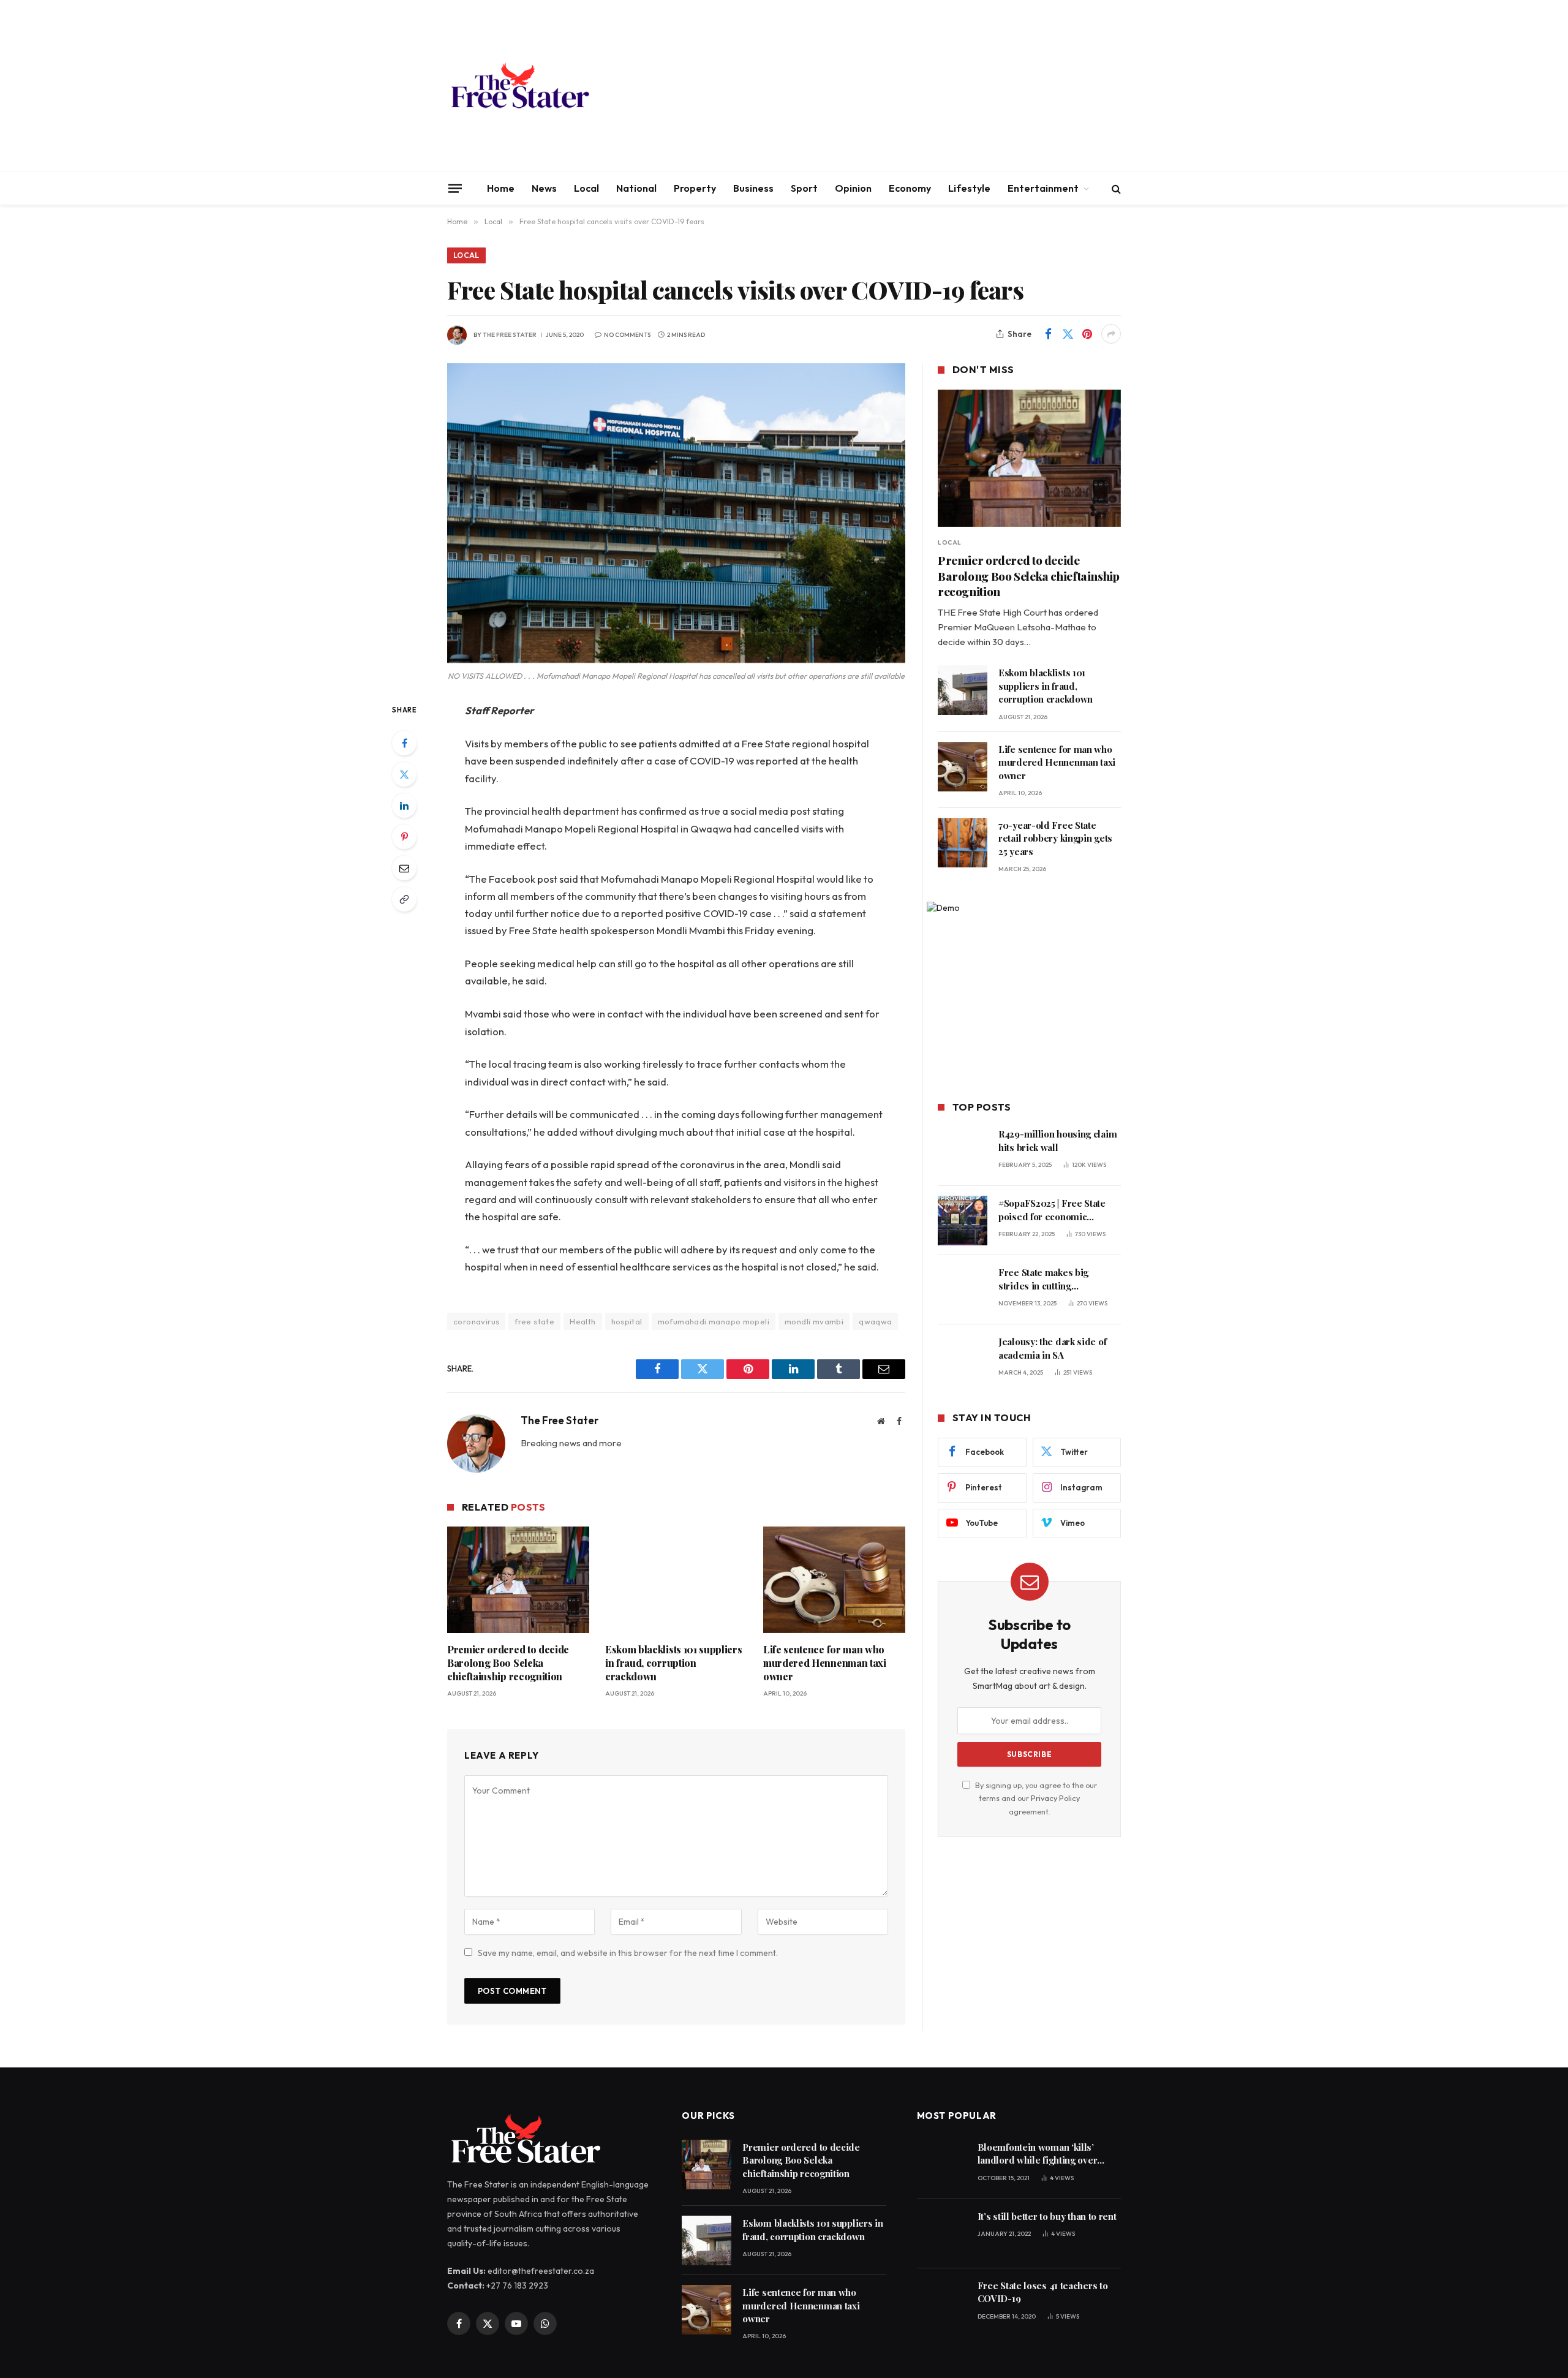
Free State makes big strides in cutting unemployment (1043, 1279)
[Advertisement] (898, 86)
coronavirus (476, 1321)
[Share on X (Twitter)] (1068, 334)
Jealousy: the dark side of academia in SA (1052, 1348)
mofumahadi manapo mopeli (714, 1321)
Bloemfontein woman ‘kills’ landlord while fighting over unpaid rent (1038, 2154)
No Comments (627, 335)
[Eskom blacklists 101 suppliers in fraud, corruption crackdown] (676, 1580)
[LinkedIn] (404, 806)
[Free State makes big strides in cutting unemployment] (963, 1290)
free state (534, 1321)
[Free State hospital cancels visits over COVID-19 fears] (676, 513)
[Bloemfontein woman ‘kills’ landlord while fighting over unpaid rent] (942, 2165)
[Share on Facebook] (1048, 334)
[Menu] (455, 188)
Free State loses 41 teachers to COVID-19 (1043, 2292)
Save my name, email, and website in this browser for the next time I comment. (628, 1953)
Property (695, 188)
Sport (804, 188)
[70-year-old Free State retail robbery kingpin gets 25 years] (963, 843)
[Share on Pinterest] (1087, 334)
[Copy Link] (404, 899)
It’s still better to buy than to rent (1047, 2216)
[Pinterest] (404, 837)
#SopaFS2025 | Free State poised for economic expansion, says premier (1052, 1210)
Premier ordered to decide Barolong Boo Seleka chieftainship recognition (508, 1663)
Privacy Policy (1055, 1798)
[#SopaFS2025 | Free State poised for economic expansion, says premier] (963, 1221)
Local (586, 188)
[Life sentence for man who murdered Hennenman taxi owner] (834, 1580)
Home (501, 188)
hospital (627, 1321)
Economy (910, 188)
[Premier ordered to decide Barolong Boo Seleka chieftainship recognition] (518, 1580)
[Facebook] (404, 743)
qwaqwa (875, 1321)
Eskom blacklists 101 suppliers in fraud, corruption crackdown (673, 1663)
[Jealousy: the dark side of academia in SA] (963, 1359)
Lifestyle (969, 188)
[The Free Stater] (519, 86)
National (636, 188)
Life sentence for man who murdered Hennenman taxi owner (825, 1663)
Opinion (853, 188)
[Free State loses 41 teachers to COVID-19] (942, 2303)
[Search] (1115, 188)
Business (753, 188)
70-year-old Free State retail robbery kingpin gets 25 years (1055, 838)
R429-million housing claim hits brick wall (1057, 1140)
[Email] (404, 868)
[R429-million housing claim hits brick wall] (963, 1151)
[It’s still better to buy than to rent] (942, 2234)
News (544, 188)
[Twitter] (404, 774)
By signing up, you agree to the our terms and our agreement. (1035, 1798)
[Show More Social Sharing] (1111, 334)
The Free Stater (510, 335)
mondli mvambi (814, 1321)
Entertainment (1043, 188)
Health (582, 1321)
